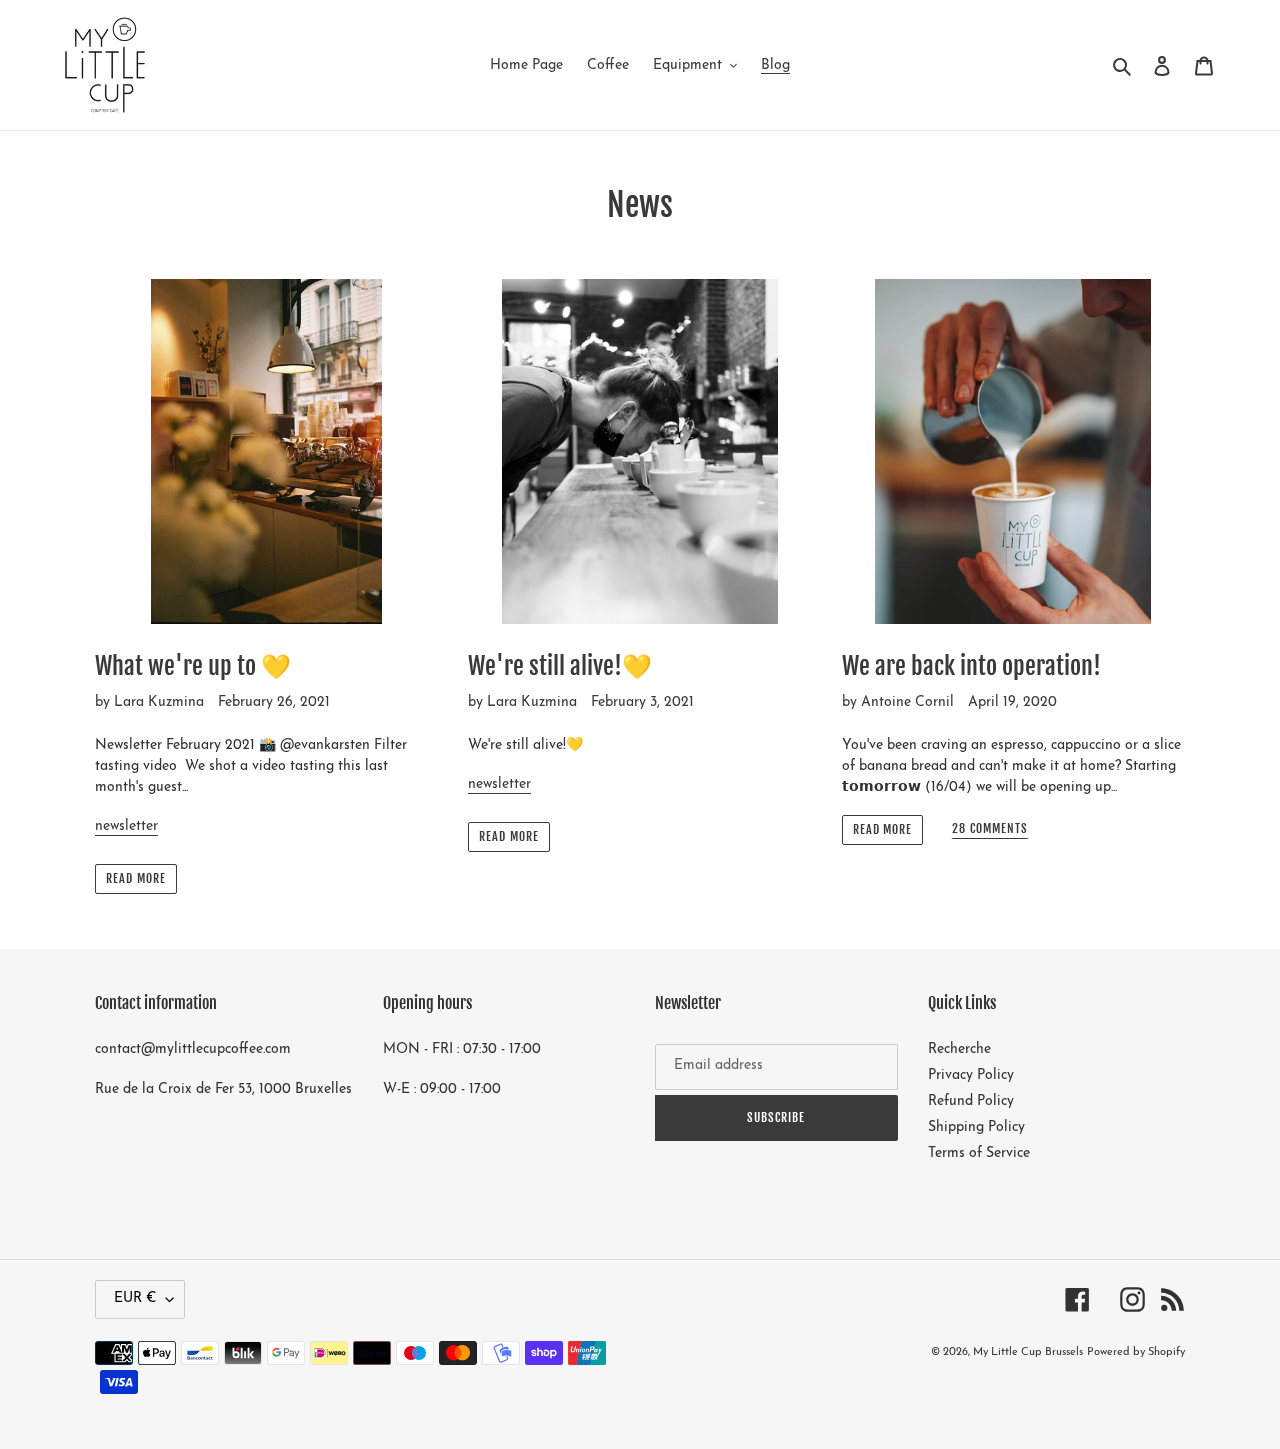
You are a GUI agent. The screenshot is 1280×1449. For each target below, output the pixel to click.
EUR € (135, 1298)
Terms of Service (979, 1153)
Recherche (959, 1049)
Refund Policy (971, 1101)
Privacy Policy (971, 1075)
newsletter (126, 826)
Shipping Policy (976, 1127)
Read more (136, 878)
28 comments (990, 829)
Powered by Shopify (1136, 1352)
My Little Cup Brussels (1028, 1352)
